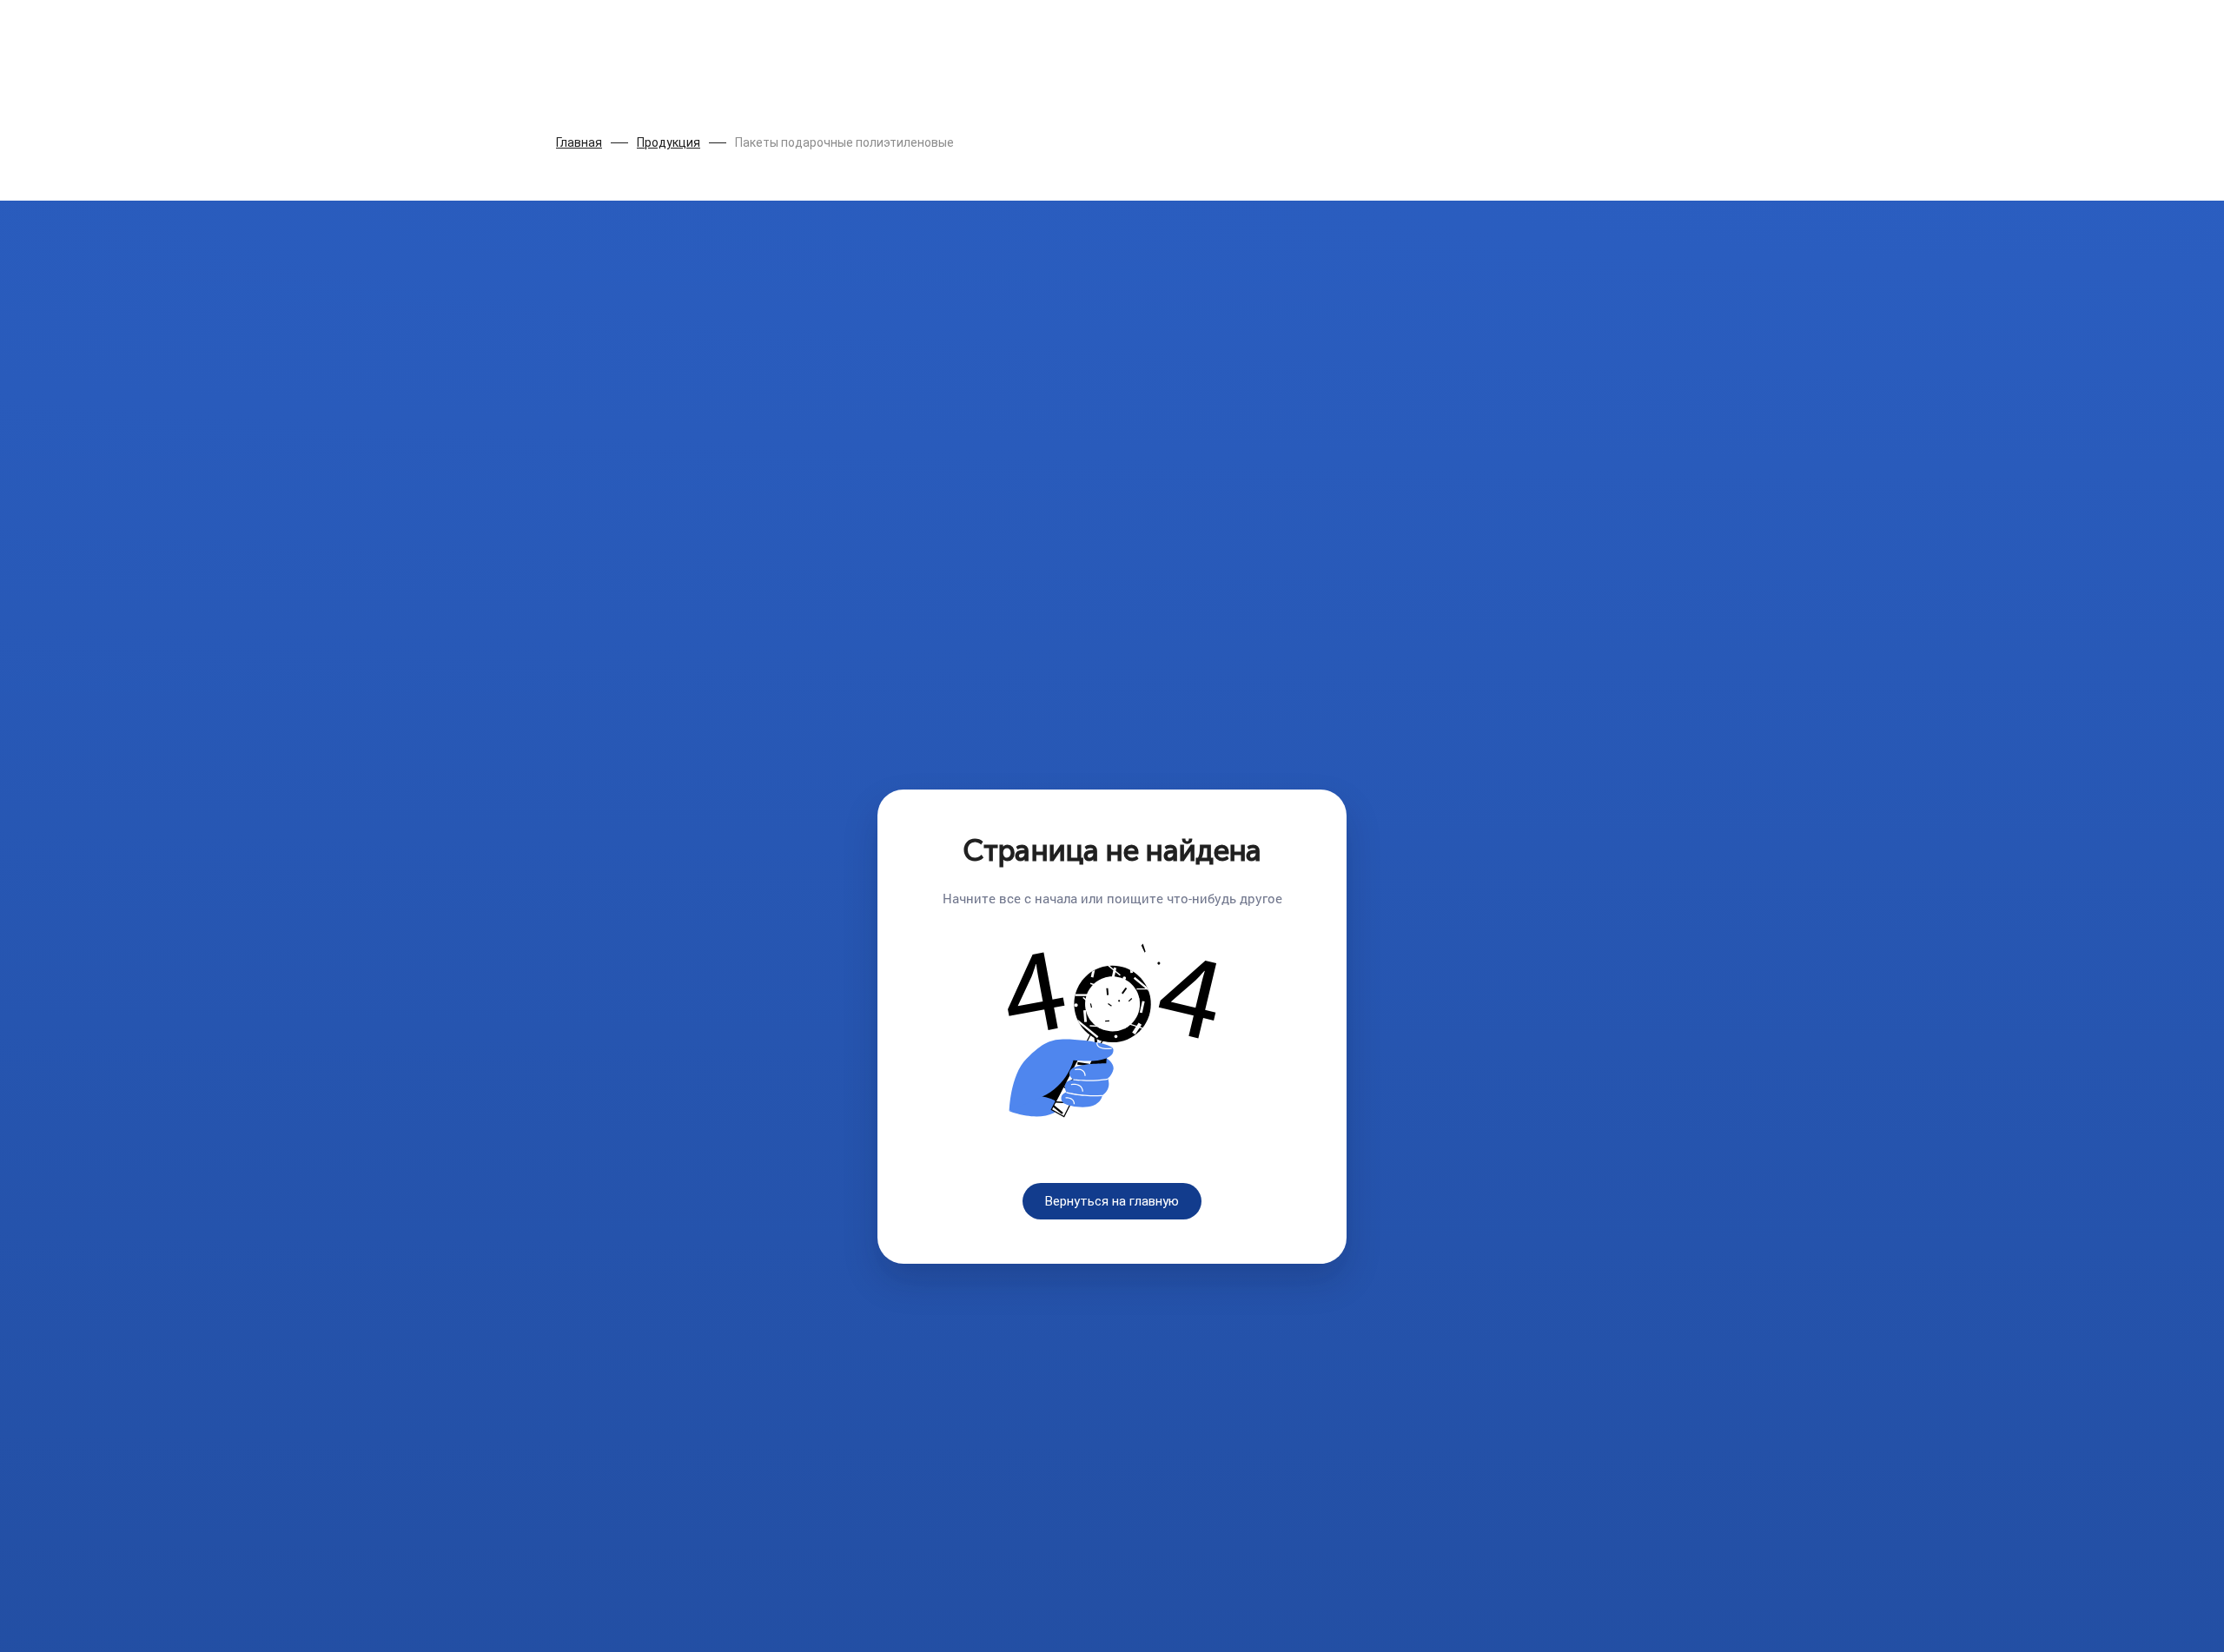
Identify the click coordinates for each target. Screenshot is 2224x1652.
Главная (579, 142)
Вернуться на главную (1112, 1201)
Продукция (669, 142)
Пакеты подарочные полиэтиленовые (844, 142)
